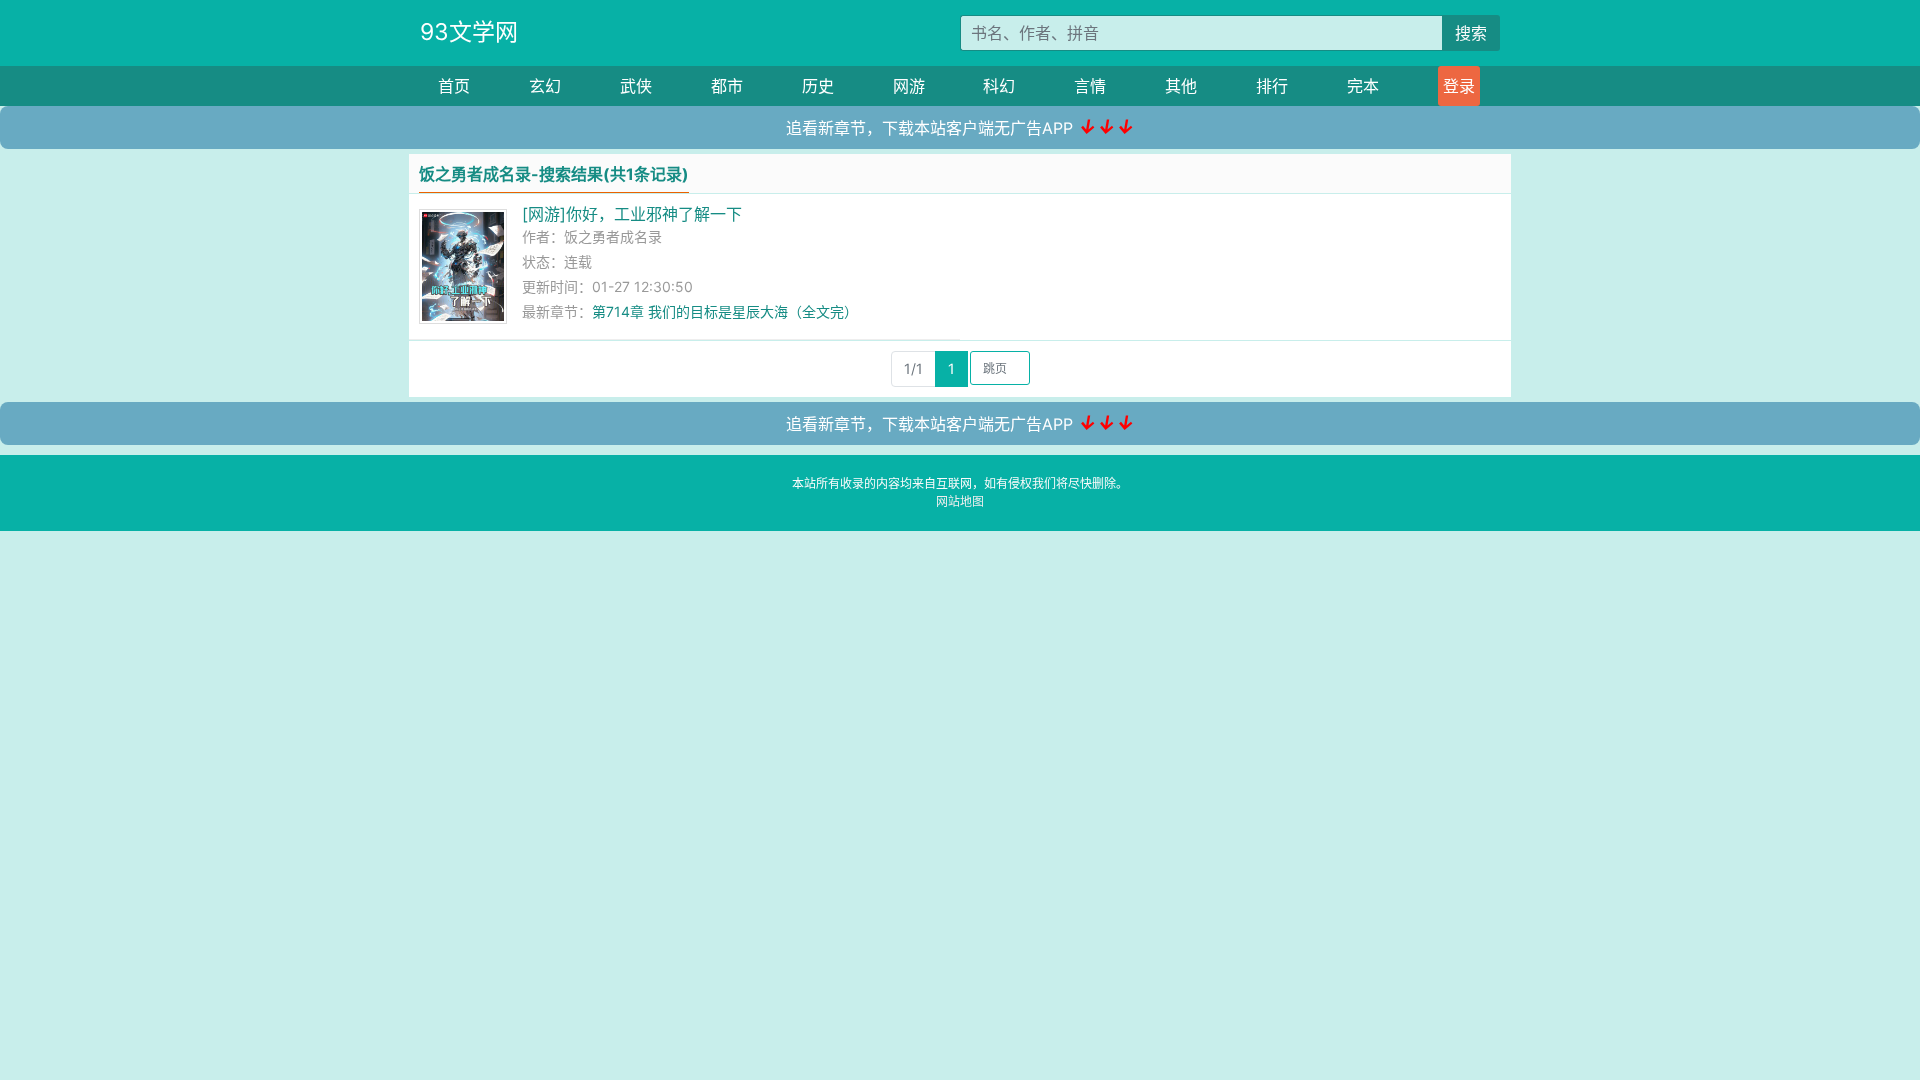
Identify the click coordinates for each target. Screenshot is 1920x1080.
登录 (1459, 86)
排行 (1272, 86)
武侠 (636, 86)
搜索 (1471, 33)
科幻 (999, 86)
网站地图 (960, 501)
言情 (1090, 86)
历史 (818, 86)
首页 (454, 86)
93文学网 (469, 32)
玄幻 (545, 86)
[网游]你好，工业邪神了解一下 (632, 214)
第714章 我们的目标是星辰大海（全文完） (725, 311)
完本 (1363, 86)
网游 (909, 86)
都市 (727, 86)
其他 (1181, 86)
